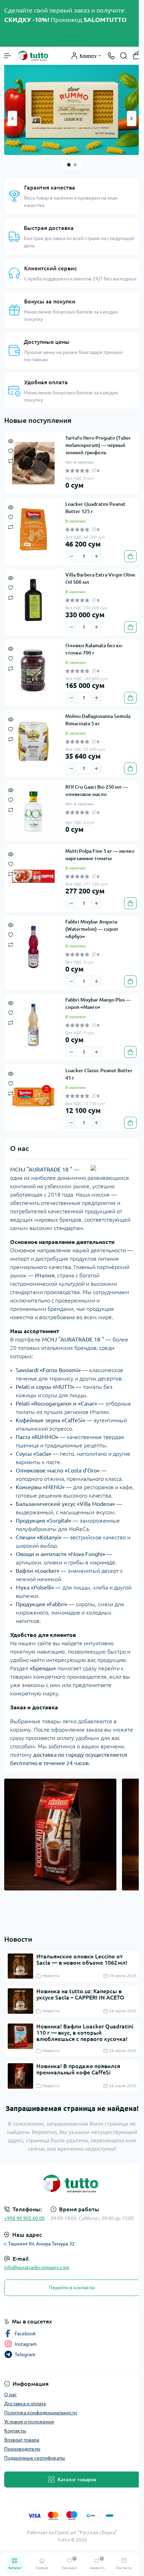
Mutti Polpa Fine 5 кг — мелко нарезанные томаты (100, 855)
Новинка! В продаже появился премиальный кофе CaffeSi (78, 2069)
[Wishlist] (11, 450)
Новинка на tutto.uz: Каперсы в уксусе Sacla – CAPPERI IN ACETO (80, 1994)
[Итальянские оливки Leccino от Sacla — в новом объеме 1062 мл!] (20, 1966)
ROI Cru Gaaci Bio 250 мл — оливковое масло (96, 791)
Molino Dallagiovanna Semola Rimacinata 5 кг (98, 720)
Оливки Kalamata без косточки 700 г (94, 649)
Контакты (15, 2431)
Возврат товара (22, 2440)
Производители (22, 2449)
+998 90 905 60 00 (24, 2218)
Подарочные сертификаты (35, 2458)
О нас (10, 2395)
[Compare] (11, 460)
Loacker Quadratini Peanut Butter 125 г (95, 508)
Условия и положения (29, 2422)
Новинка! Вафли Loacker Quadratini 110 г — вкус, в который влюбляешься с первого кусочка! (85, 2033)
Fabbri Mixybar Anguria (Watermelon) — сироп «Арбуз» (92, 929)
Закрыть (72, 35)
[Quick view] (11, 441)
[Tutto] (72, 2184)
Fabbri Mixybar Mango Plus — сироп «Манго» (98, 1003)
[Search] (124, 56)
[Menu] (8, 56)
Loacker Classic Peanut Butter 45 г (99, 1074)
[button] (69, 165)
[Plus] (96, 556)
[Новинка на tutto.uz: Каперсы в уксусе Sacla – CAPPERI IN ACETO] (20, 2001)
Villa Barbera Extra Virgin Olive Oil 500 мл (100, 578)
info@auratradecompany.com (37, 2267)
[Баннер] (72, 109)
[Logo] (34, 56)
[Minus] (71, 556)
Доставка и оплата (25, 2404)
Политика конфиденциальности (41, 2413)
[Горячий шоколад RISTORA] (60, 1834)
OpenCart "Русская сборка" (86, 2532)
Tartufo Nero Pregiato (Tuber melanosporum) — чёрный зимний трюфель (98, 445)
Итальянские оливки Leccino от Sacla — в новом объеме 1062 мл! (82, 1959)
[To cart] (130, 556)
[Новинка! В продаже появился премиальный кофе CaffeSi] (20, 2076)
